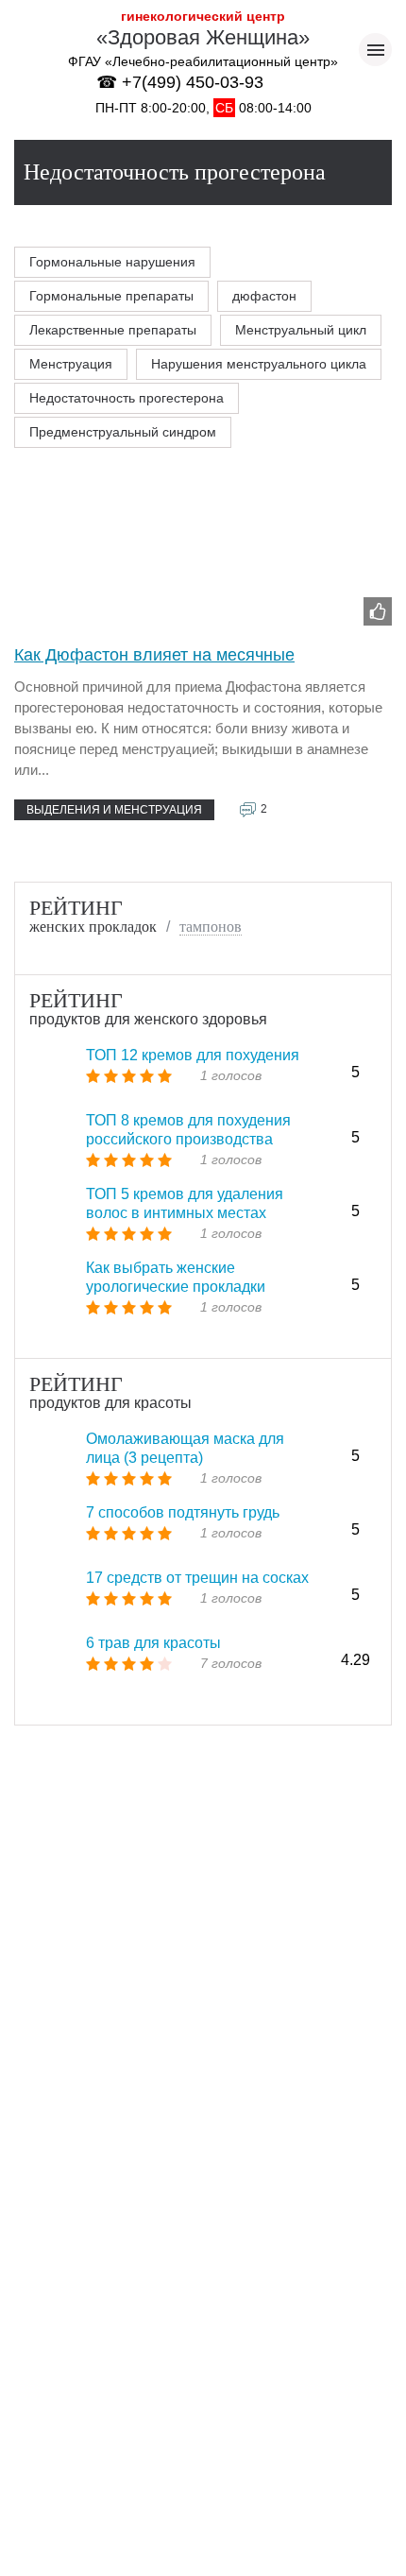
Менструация (71, 364)
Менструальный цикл (301, 330)
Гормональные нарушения (112, 262)
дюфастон (264, 296)
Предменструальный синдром (123, 432)
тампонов (211, 927)
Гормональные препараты (111, 296)
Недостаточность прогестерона (127, 398)
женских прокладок (93, 927)
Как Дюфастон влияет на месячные (154, 655)
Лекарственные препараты (113, 330)
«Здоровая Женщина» (203, 37)
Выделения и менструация (114, 810)
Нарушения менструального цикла (259, 364)
